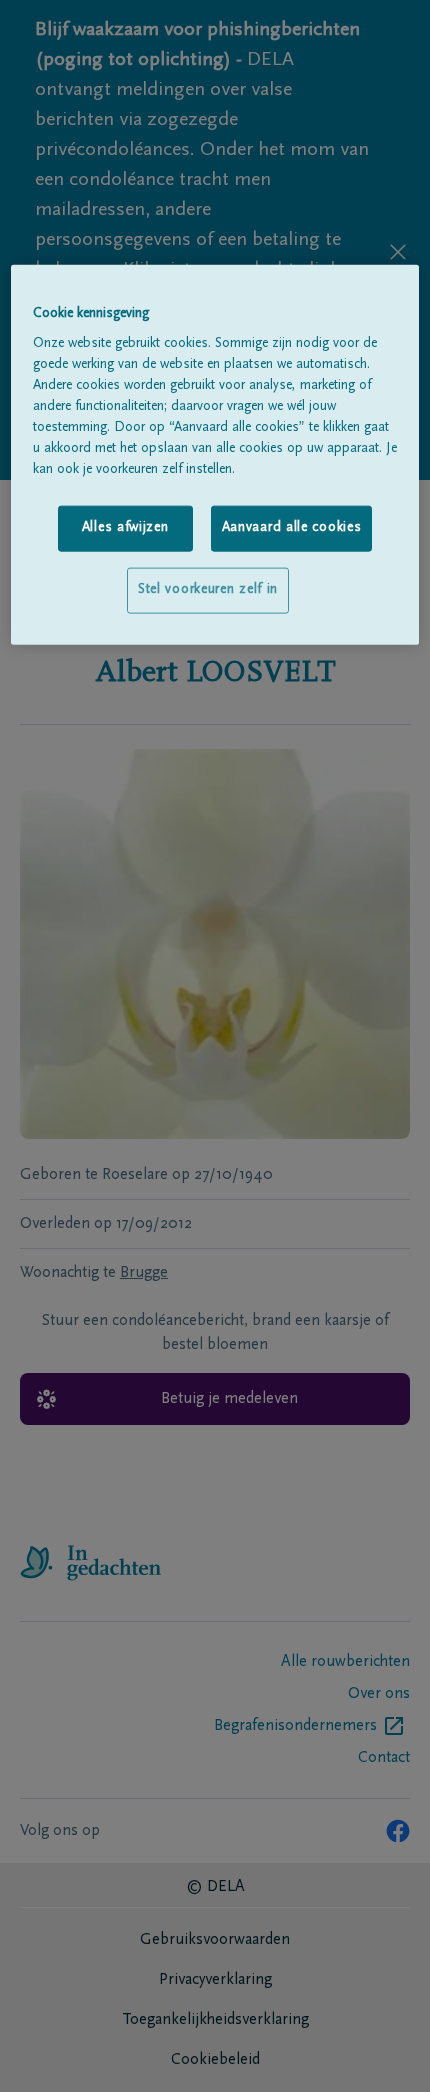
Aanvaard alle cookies (292, 528)
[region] (215, 454)
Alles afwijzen (125, 528)
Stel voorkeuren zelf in (208, 590)
